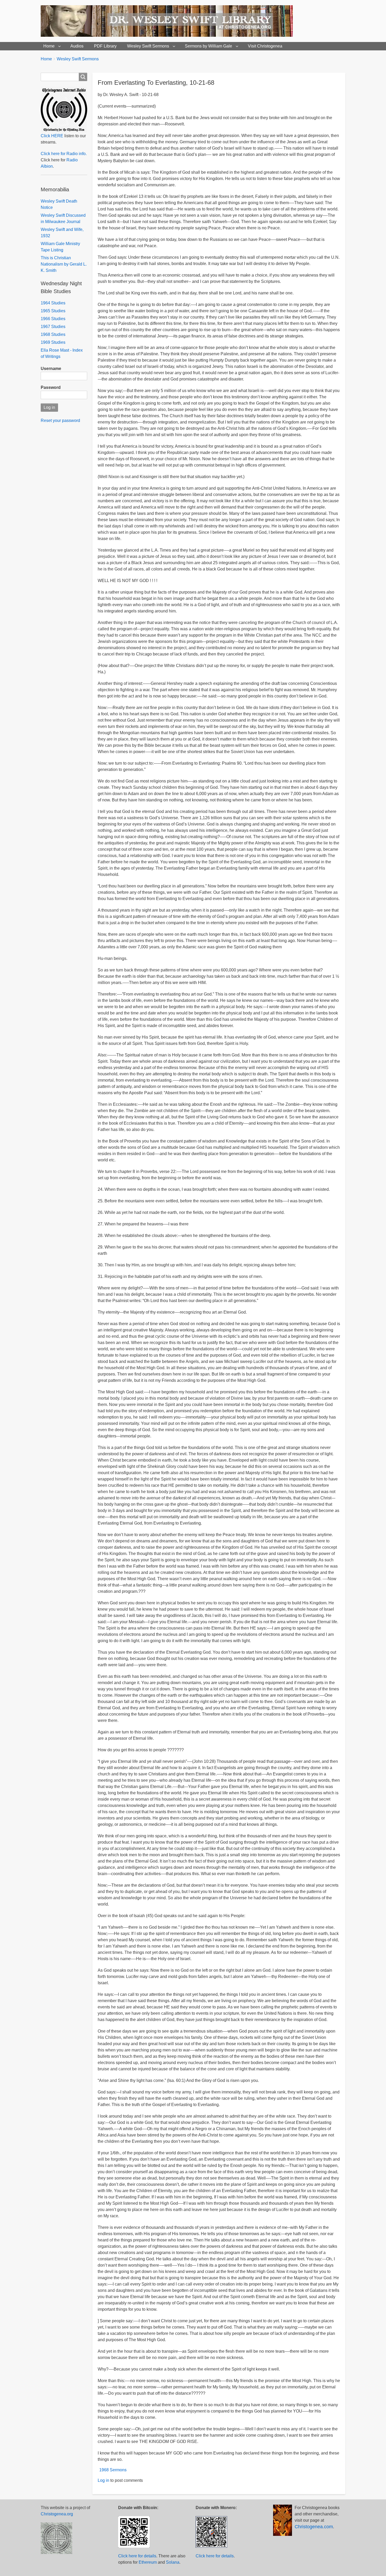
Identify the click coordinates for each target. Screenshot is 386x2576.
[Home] (169, 21)
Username (51, 369)
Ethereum (148, 2562)
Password (51, 387)
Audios (77, 46)
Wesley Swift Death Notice (59, 204)
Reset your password (60, 420)
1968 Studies (53, 334)
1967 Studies (53, 327)
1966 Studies (53, 319)
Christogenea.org (57, 2514)
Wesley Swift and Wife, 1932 (62, 233)
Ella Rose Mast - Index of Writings (62, 353)
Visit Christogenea (265, 46)
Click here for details (137, 2556)
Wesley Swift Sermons (148, 46)
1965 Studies (53, 311)
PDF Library (105, 46)
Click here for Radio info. (64, 154)
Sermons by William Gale (208, 46)
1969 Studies (53, 342)
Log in (103, 2480)
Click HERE (52, 136)
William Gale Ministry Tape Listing (60, 247)
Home (49, 46)
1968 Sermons (113, 2470)
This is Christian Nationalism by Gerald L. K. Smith (64, 264)
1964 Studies (53, 303)
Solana (173, 2562)
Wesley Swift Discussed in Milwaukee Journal (63, 218)
